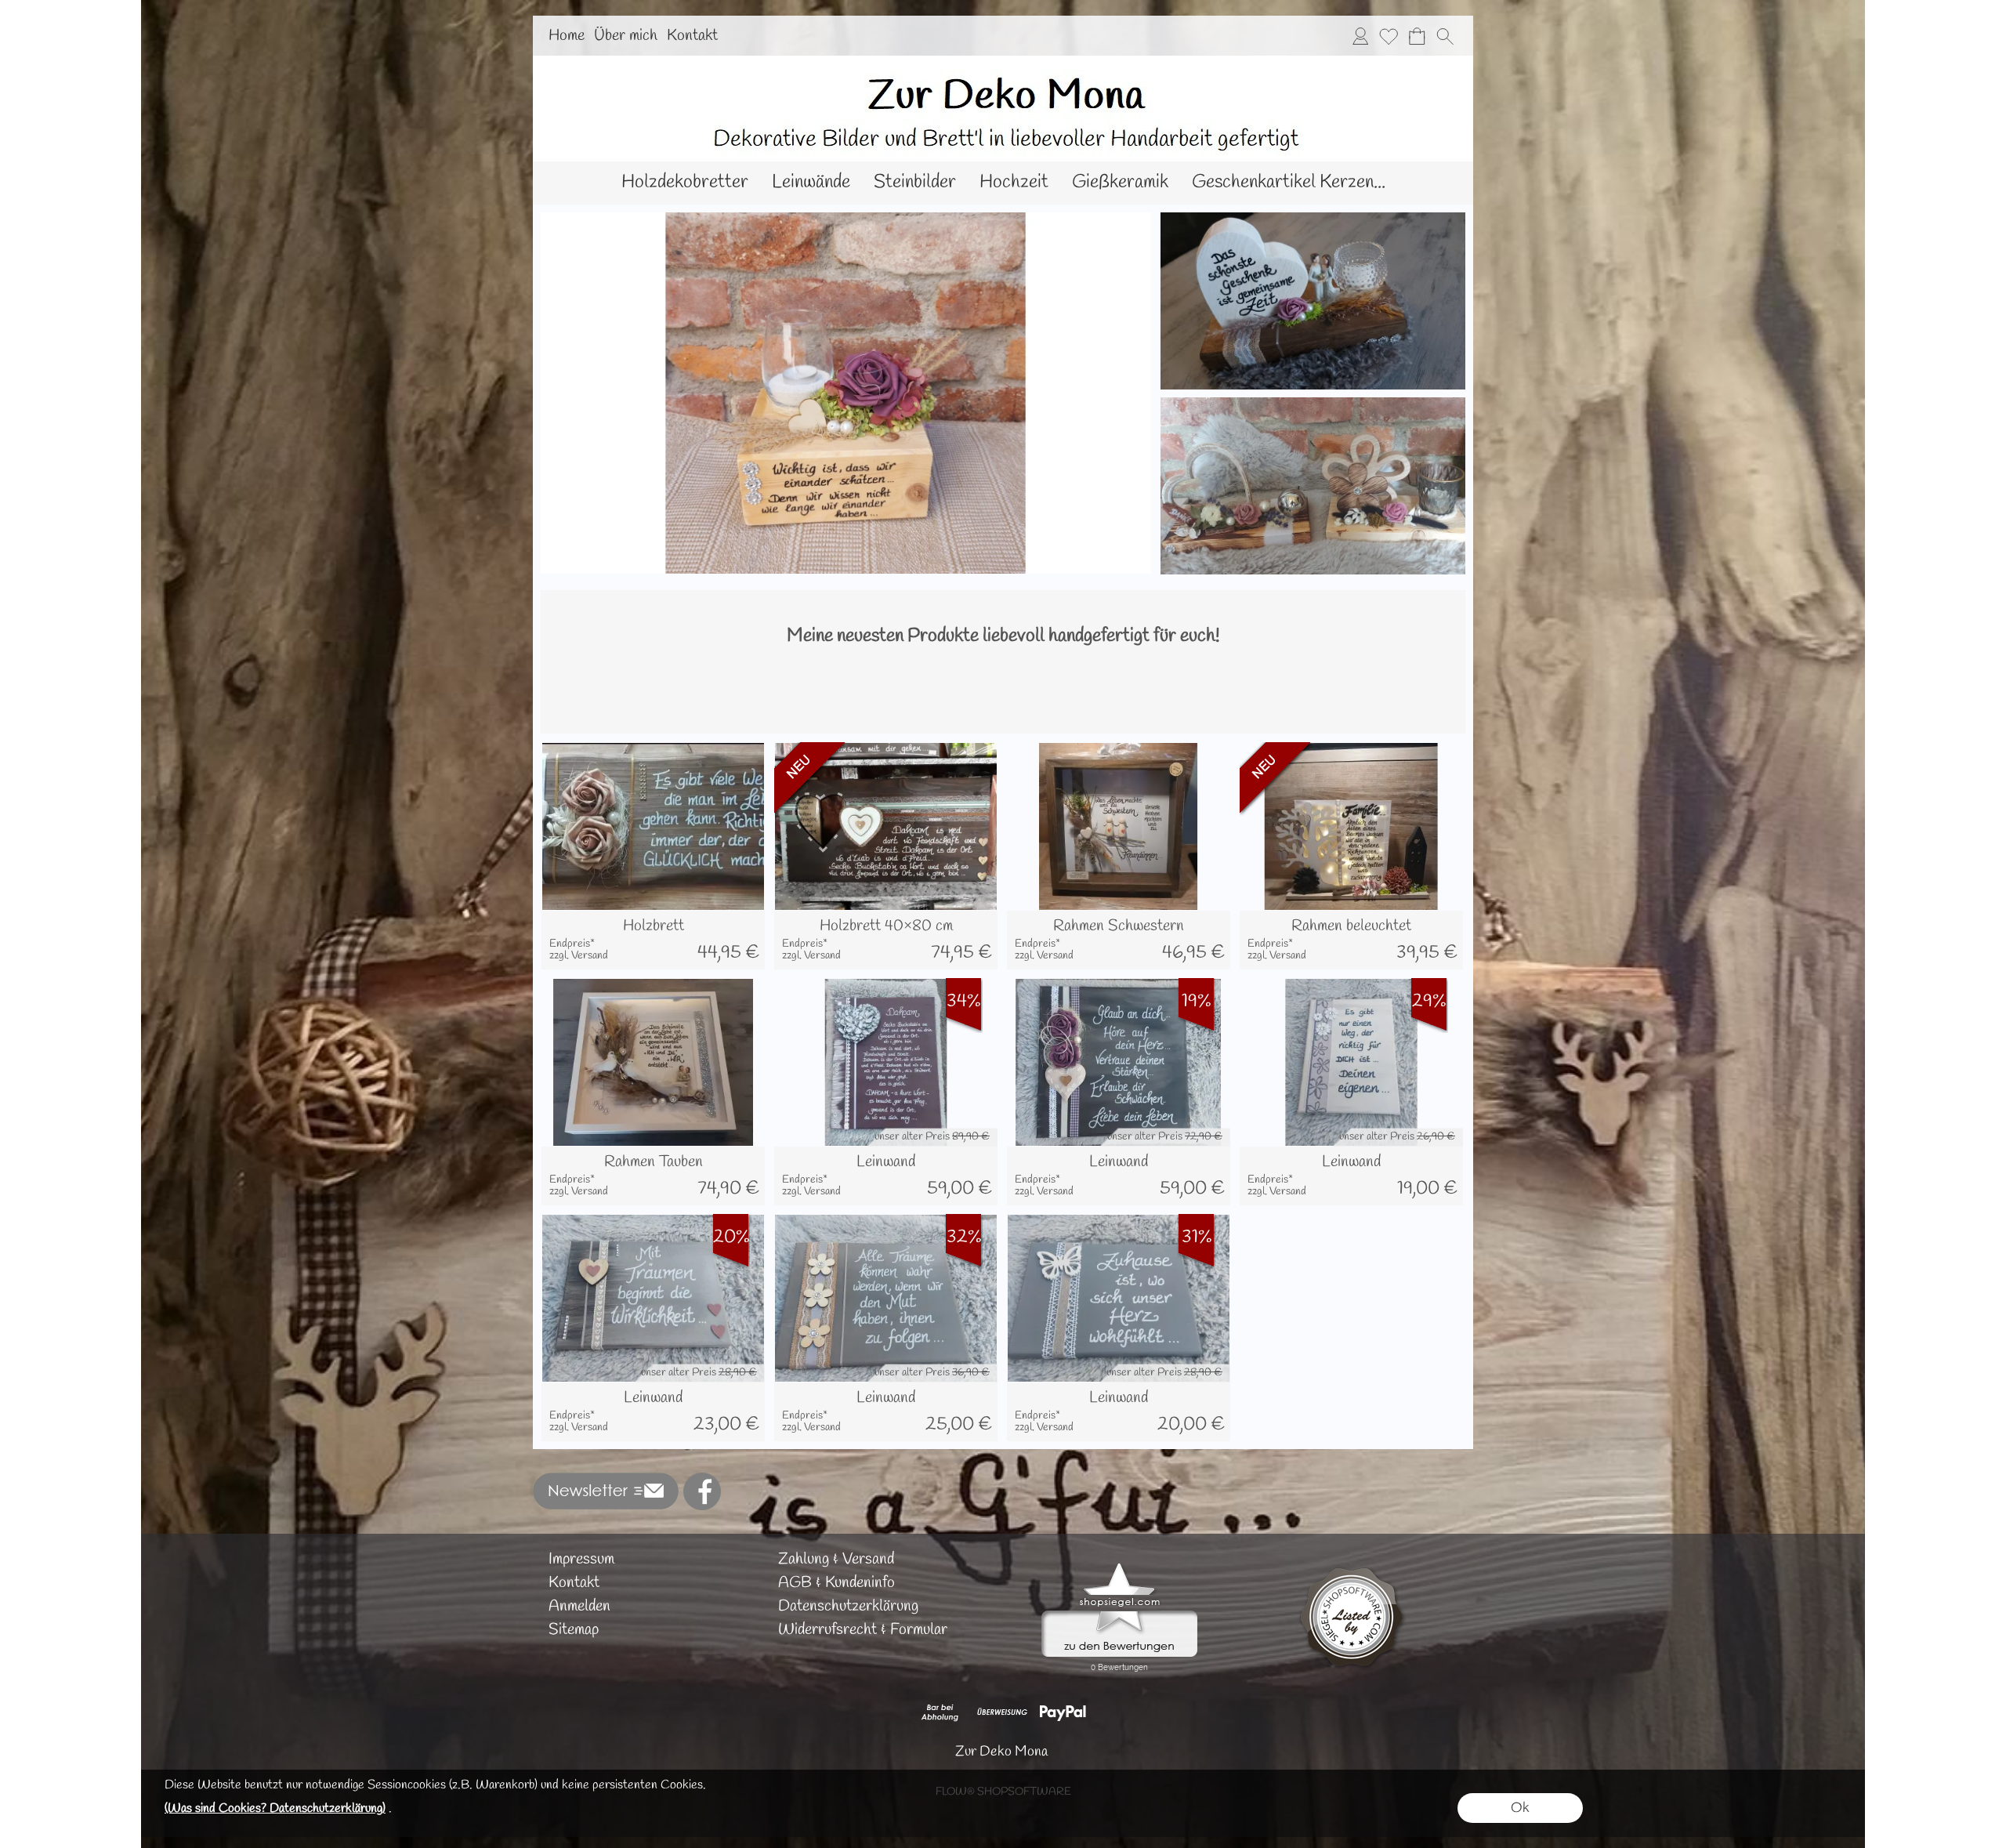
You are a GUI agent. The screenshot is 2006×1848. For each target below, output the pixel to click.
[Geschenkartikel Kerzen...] (1289, 183)
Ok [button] (1520, 1808)
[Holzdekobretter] (685, 183)
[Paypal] (1063, 1712)
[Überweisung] (1002, 1712)
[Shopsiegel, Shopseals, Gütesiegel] (1119, 1567)
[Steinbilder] (915, 183)
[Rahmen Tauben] (653, 1176)
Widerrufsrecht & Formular (863, 1630)
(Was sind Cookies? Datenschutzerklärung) (275, 1808)
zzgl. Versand (579, 956)
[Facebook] (702, 1491)
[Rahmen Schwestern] (1119, 940)
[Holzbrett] (653, 940)
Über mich (626, 36)
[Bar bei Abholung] (941, 1712)
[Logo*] (1003, 62)
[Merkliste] (1389, 36)
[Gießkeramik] (1120, 183)
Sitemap (574, 1630)
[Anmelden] (1360, 36)
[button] (1445, 36)
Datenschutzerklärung (848, 1606)
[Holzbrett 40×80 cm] (886, 940)
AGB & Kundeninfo (836, 1583)
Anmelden (579, 1606)
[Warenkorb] (1417, 36)
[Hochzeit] (1014, 183)
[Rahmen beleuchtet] (1351, 940)
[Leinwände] (811, 183)
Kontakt (692, 36)
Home (567, 36)
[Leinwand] (886, 1176)
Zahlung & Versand (836, 1559)
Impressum (581, 1559)
